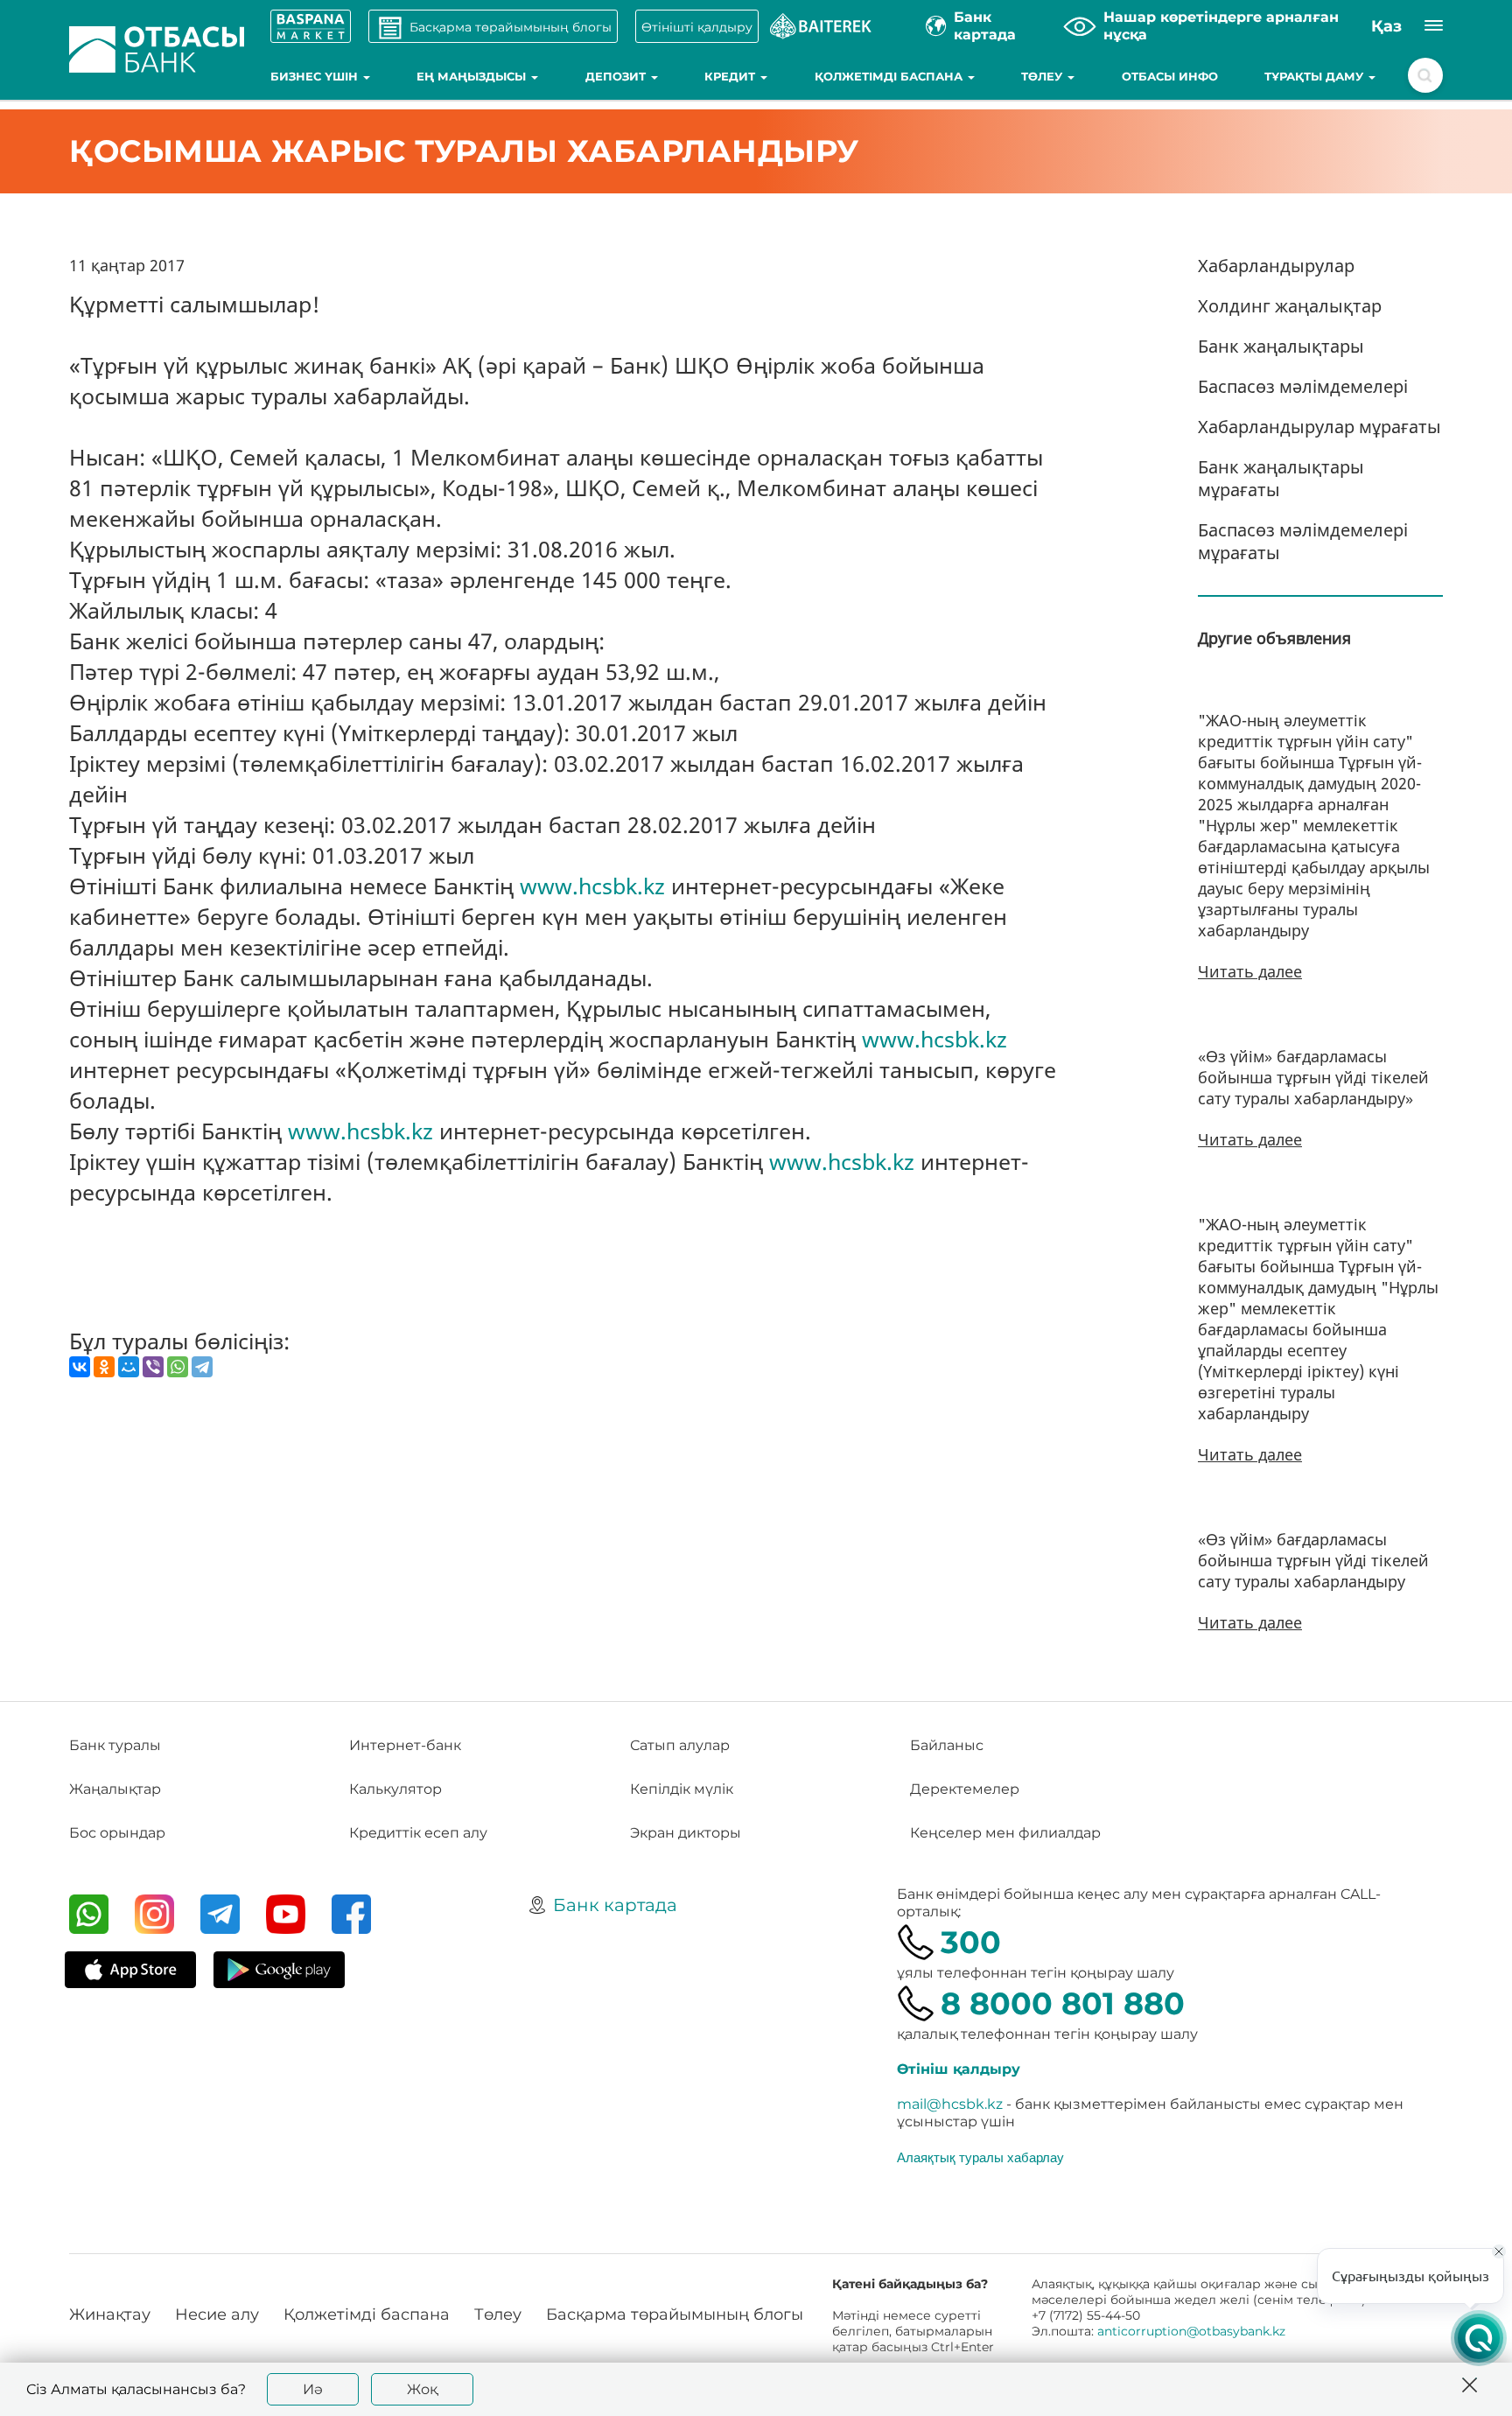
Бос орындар (117, 1833)
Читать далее (1250, 971)
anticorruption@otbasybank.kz (1191, 2331)
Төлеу (1043, 76)
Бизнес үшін (316, 76)
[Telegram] (202, 1367)
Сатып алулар (680, 1745)
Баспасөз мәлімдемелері (1303, 386)
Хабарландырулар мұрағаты (1319, 427)
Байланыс (947, 1745)
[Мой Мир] (129, 1367)
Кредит (731, 76)
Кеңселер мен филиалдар (1005, 1833)
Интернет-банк (405, 1745)
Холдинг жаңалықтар (1290, 306)
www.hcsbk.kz (592, 886)
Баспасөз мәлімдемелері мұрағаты (1303, 541)
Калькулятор (395, 1789)
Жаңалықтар (115, 1789)
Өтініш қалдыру (959, 2069)
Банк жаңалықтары (1281, 346)
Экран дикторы (686, 1833)
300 (971, 1942)
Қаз (1386, 26)
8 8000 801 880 (1063, 2003)
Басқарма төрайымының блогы (675, 2314)
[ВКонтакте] (80, 1367)
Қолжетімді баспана (890, 76)
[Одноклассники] (104, 1367)
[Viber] (153, 1367)
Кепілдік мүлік (682, 1789)
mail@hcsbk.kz (950, 2104)
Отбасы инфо (1170, 76)
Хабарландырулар (1276, 266)
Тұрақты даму (1316, 76)
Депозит (617, 76)
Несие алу (217, 2314)
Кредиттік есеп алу (418, 1833)
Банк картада (615, 1905)
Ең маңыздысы (473, 76)
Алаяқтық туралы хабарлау (980, 2157)
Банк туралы (115, 1745)
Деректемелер (965, 1789)
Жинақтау (110, 2314)
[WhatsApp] (178, 1367)
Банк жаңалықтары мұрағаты (1281, 478)
